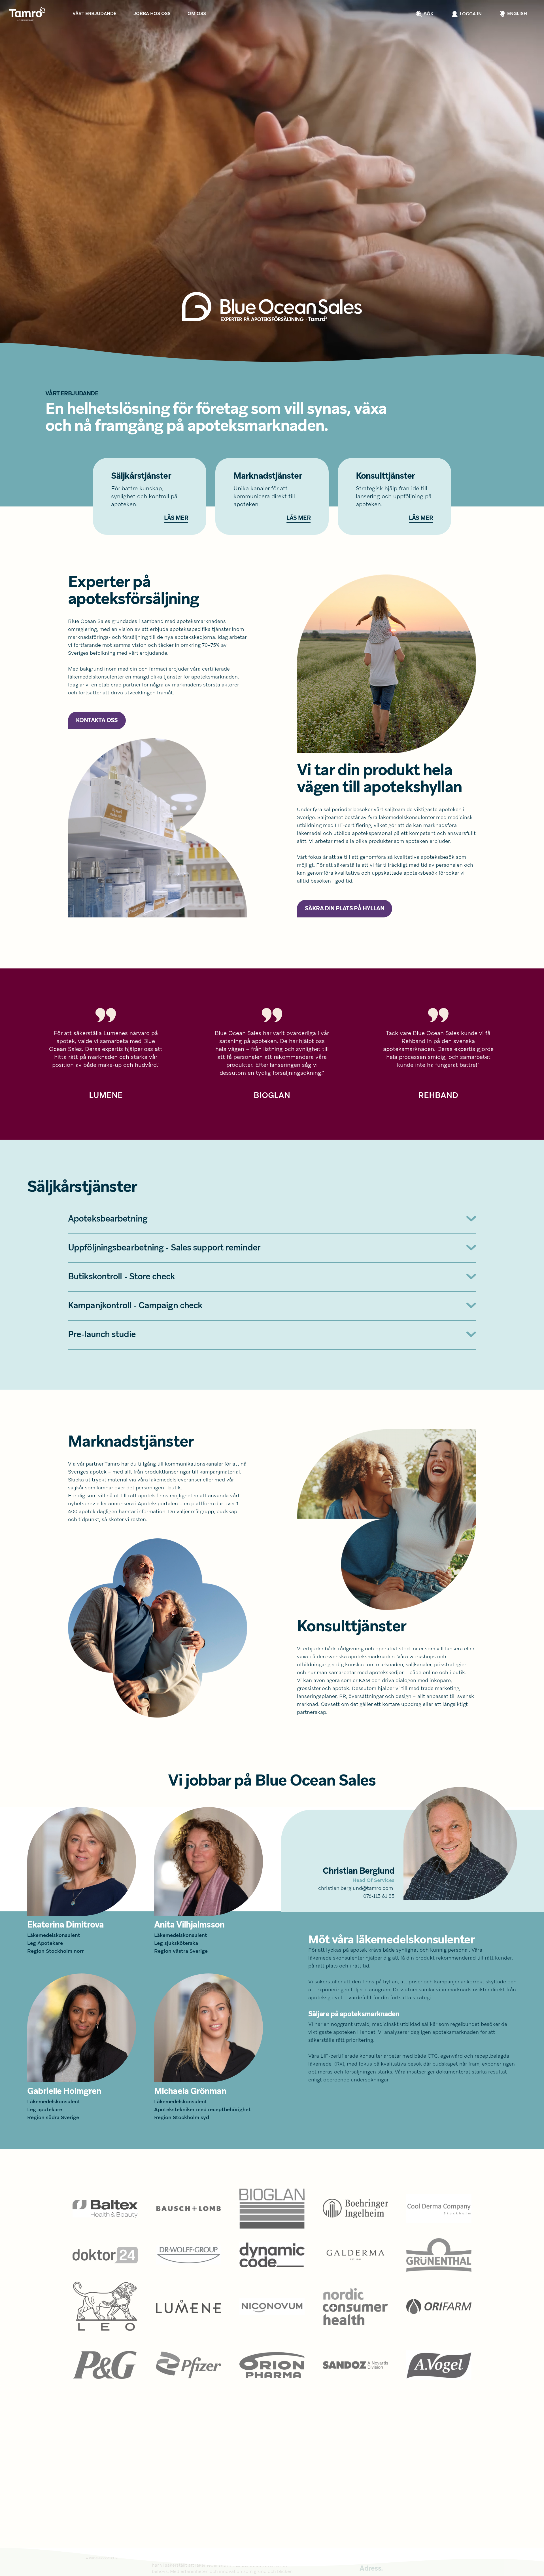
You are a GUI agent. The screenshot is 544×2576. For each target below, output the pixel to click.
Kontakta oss (97, 721)
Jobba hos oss (152, 14)
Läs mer (176, 518)
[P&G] (105, 2365)
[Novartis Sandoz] (355, 2365)
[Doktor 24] (105, 2255)
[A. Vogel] (439, 2365)
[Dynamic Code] (272, 2255)
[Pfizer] (188, 2365)
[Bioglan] (272, 2209)
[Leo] (105, 2307)
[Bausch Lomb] (188, 2209)
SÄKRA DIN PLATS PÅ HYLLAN (345, 909)
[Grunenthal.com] (439, 2255)
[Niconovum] (272, 2307)
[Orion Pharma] (272, 2365)
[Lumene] (188, 2307)
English (517, 14)
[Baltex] (105, 2209)
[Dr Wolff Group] (188, 2255)
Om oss (197, 14)
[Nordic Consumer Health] (355, 2307)
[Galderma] (355, 2255)
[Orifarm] (439, 2307)
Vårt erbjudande (94, 14)
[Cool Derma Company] (439, 2209)
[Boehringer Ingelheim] (355, 2209)
